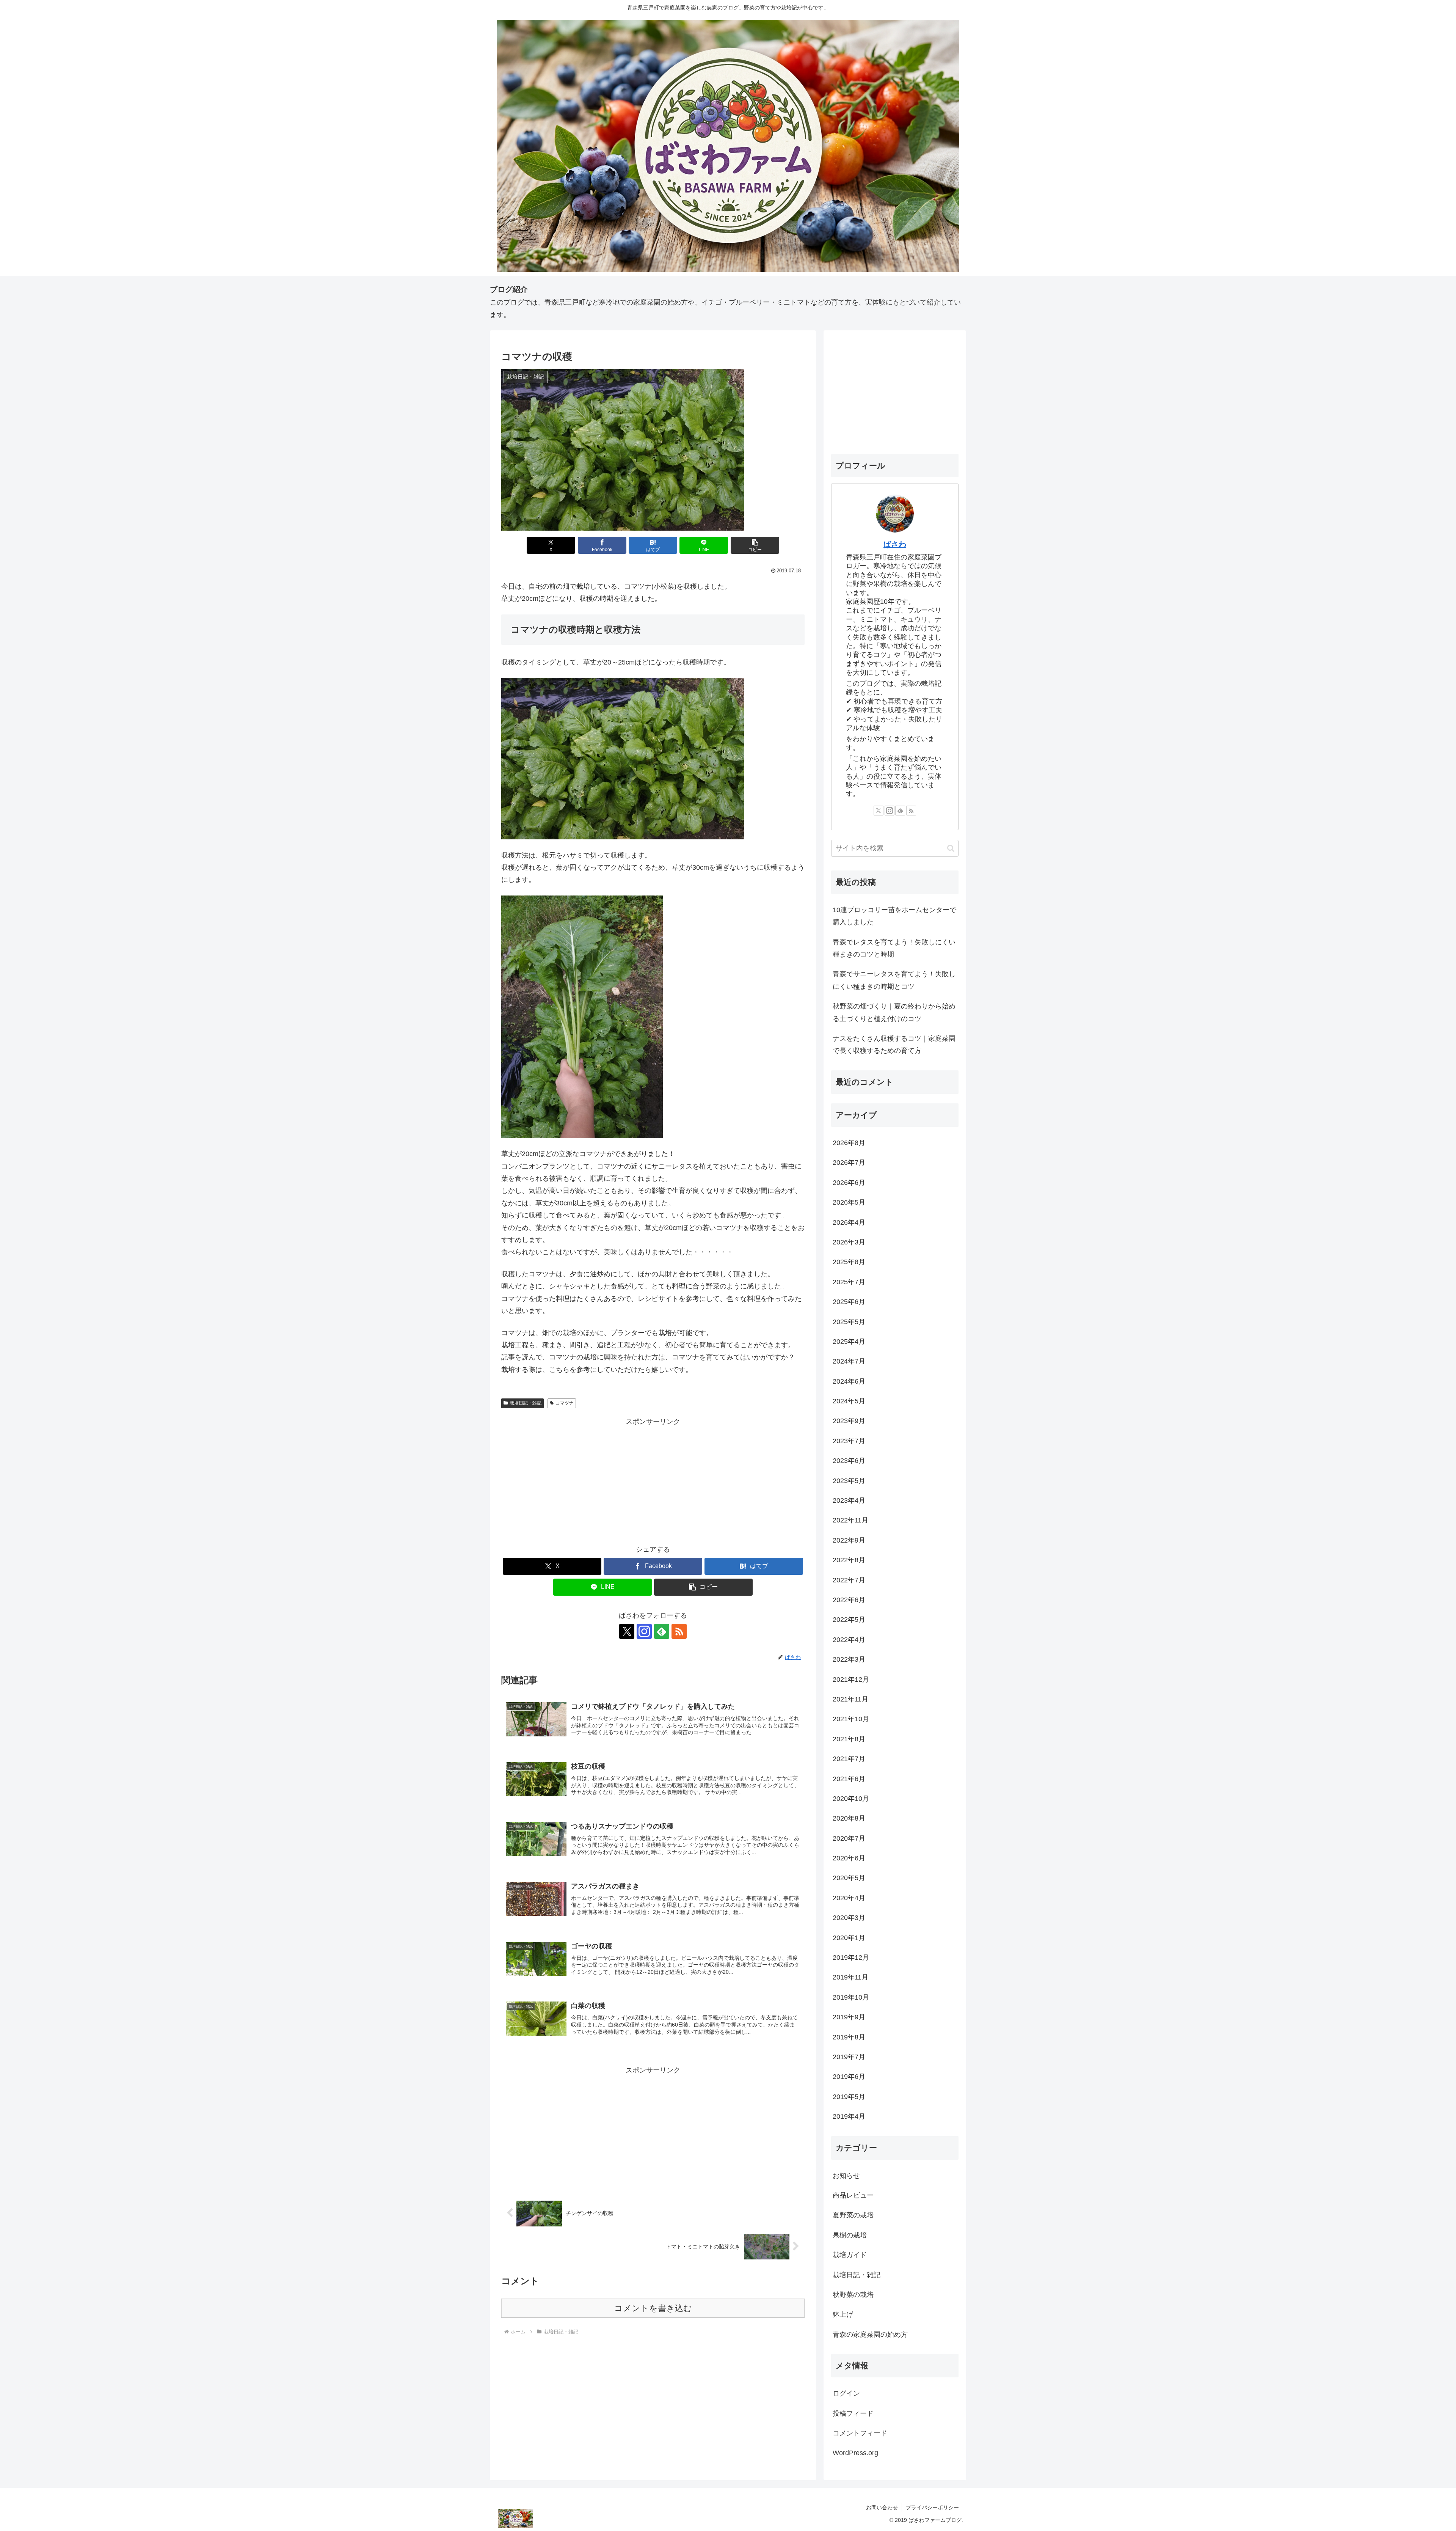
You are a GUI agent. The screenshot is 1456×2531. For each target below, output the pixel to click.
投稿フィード (853, 2413)
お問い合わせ (882, 2507)
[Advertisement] (653, 1481)
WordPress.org (855, 2453)
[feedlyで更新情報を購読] (662, 1631)
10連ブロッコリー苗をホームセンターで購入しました (894, 916)
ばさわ (895, 544)
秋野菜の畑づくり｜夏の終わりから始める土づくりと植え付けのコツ (894, 1012)
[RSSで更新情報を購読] (679, 1631)
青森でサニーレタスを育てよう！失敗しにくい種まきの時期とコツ (894, 980)
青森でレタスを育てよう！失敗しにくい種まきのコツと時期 (894, 948)
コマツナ (565, 1403)
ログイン (846, 2393)
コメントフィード (860, 2433)
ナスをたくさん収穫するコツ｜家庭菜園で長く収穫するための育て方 (894, 1045)
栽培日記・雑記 (526, 1403)
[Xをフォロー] (627, 1631)
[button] (755, 545)
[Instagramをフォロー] (644, 1631)
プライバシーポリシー (932, 2507)
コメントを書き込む (653, 2308)
